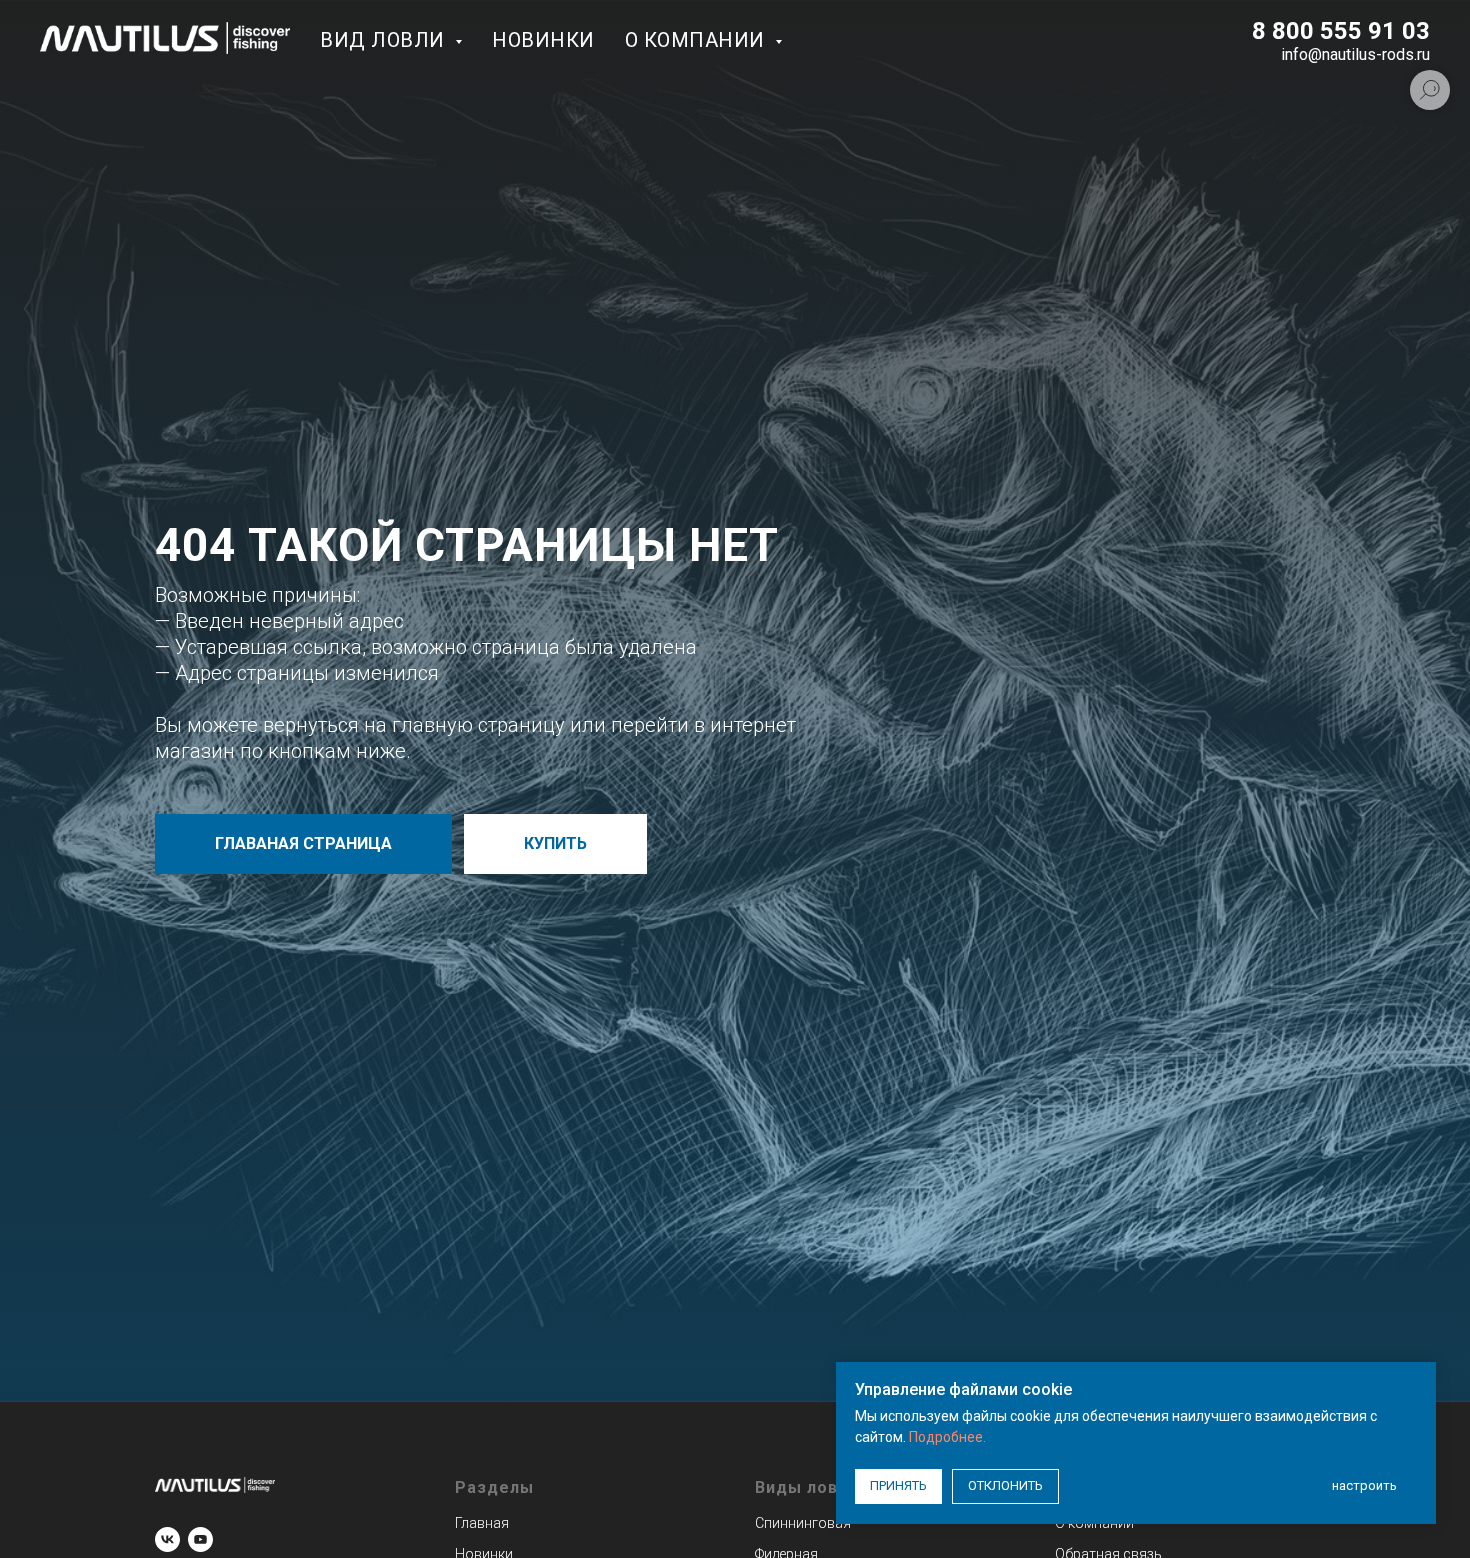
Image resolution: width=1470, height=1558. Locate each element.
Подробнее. (947, 1437)
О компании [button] (698, 40)
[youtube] (200, 1539)
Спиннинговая (803, 1523)
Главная (482, 1523)
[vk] (167, 1539)
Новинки (543, 40)
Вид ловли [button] (385, 40)
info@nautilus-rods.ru (1355, 54)
